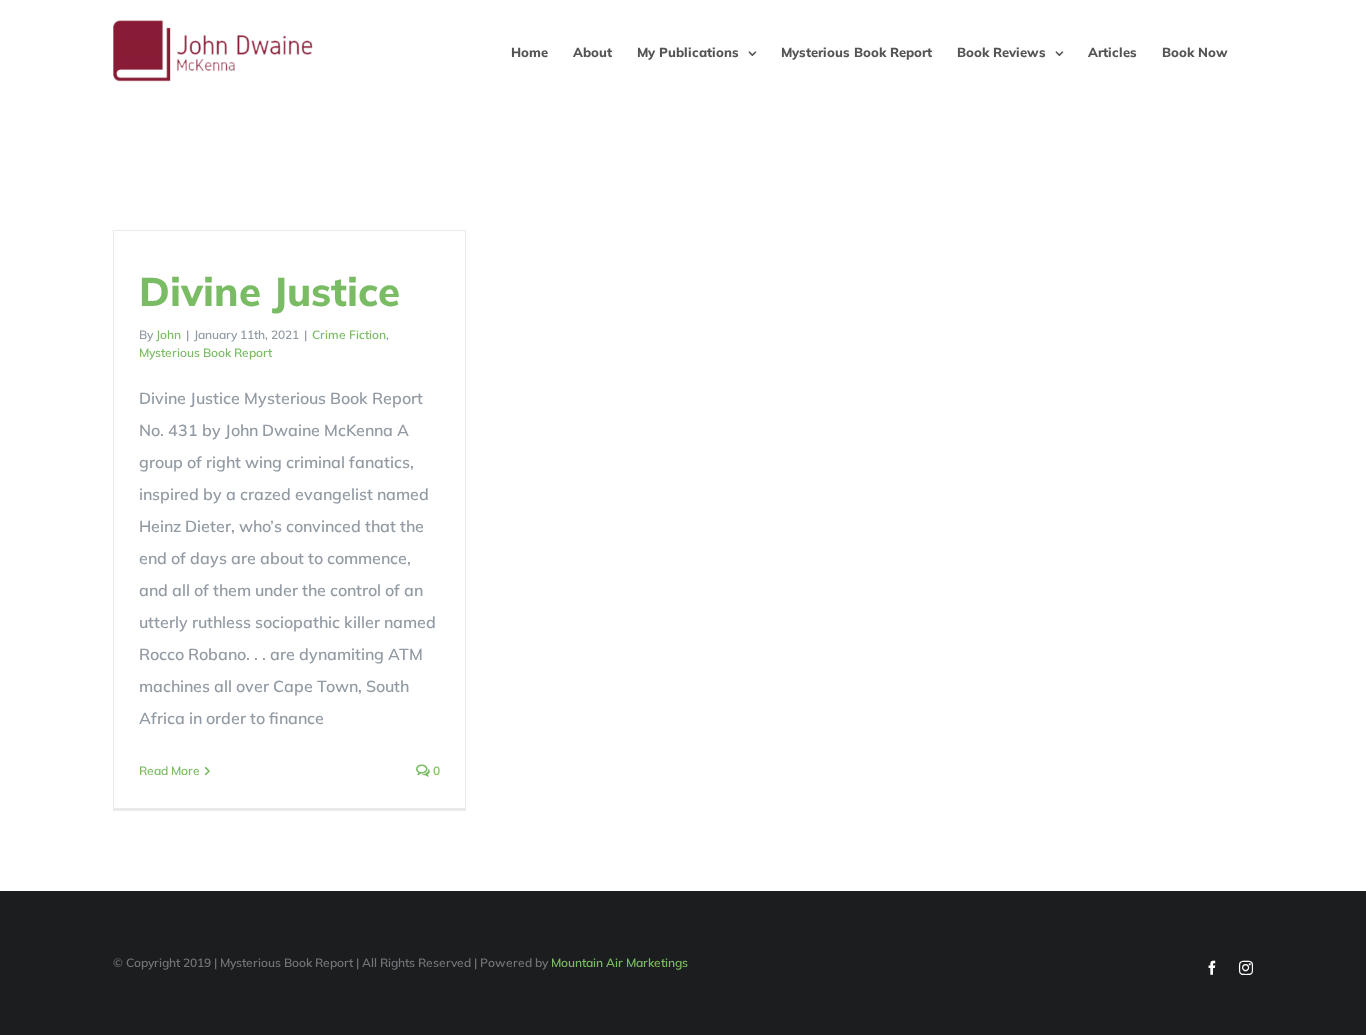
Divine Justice (269, 291)
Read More (169, 770)
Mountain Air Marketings (619, 962)
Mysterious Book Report (205, 352)
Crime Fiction (349, 334)
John (168, 334)
